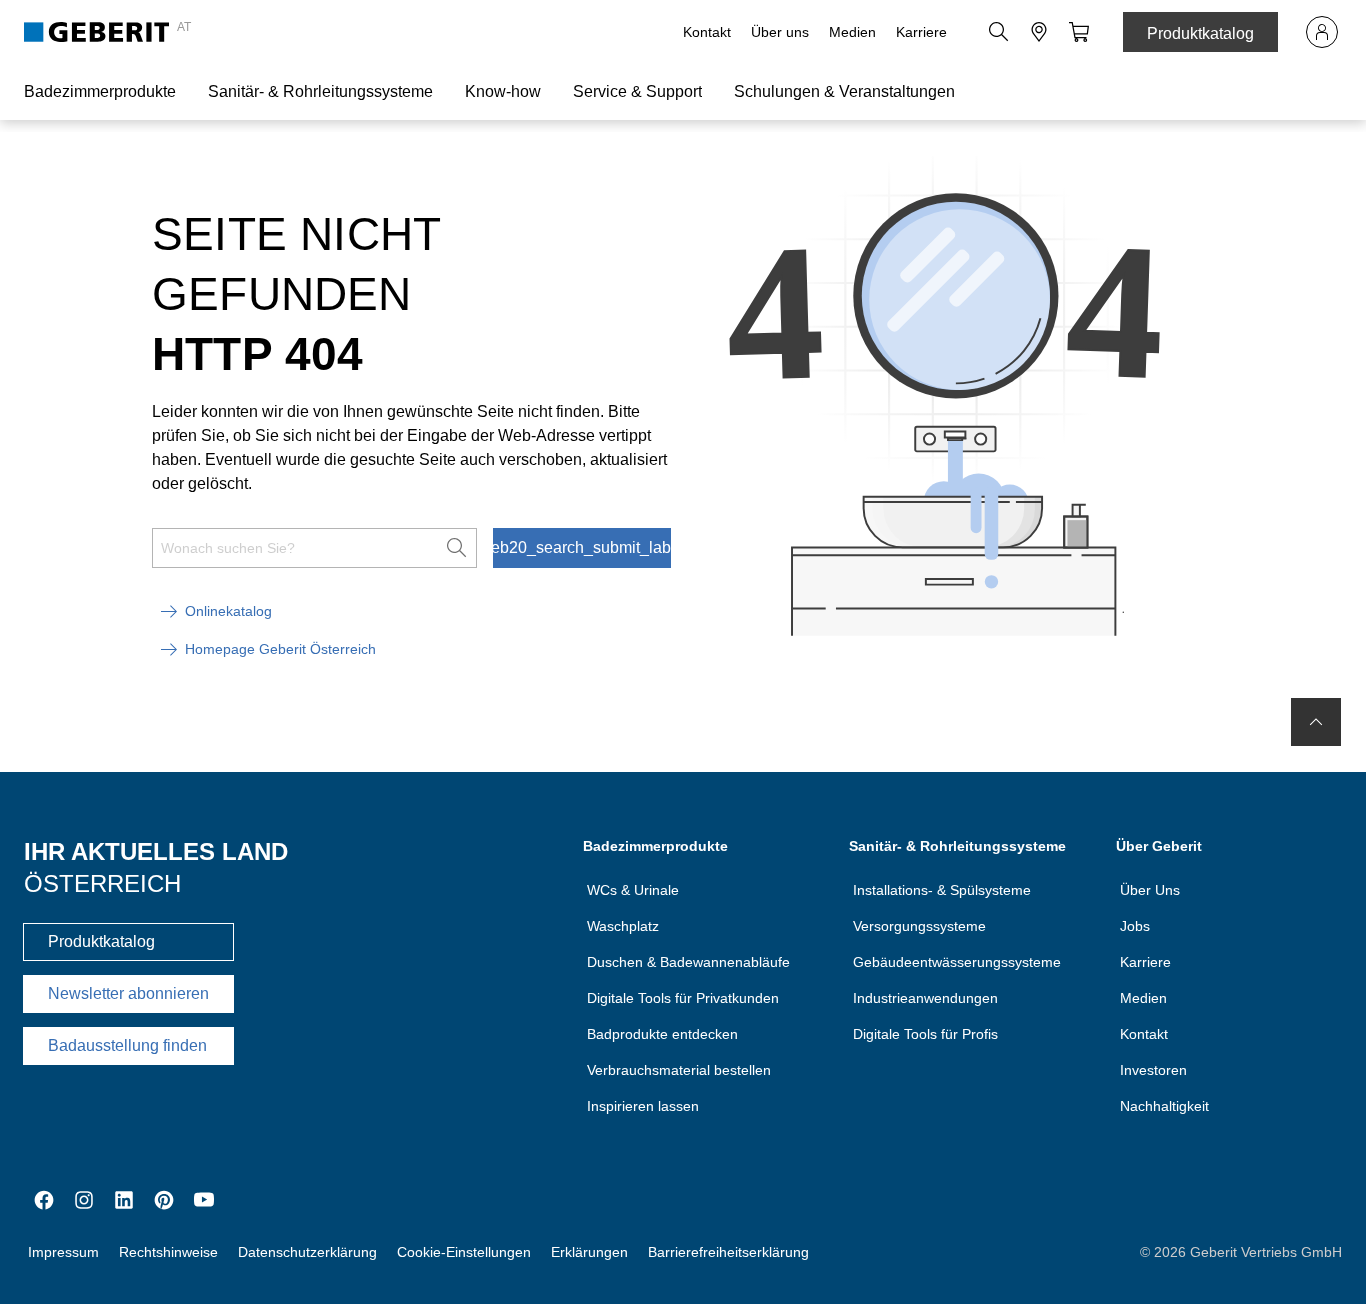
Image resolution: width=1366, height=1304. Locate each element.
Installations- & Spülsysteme (942, 890)
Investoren (1153, 1070)
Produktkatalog (1200, 33)
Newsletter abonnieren (128, 993)
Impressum (63, 1252)
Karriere (921, 32)
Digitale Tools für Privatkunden (683, 998)
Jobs (1135, 926)
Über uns (780, 32)
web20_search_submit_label (582, 547)
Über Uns (1150, 890)
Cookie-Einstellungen (464, 1252)
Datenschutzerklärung (307, 1252)
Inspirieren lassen (643, 1106)
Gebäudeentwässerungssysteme (957, 962)
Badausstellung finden (127, 1045)
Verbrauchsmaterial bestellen (679, 1070)
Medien (852, 32)
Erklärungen (589, 1252)
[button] (999, 32)
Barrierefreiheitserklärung (728, 1252)
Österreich (102, 883)
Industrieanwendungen (925, 998)
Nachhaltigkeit (1164, 1106)
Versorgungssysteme (919, 926)
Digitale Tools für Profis (925, 1034)
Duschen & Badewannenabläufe (688, 962)
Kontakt (707, 32)
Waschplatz (623, 926)
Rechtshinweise (168, 1252)
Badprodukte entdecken (662, 1034)
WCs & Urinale (633, 890)
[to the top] (1316, 722)
